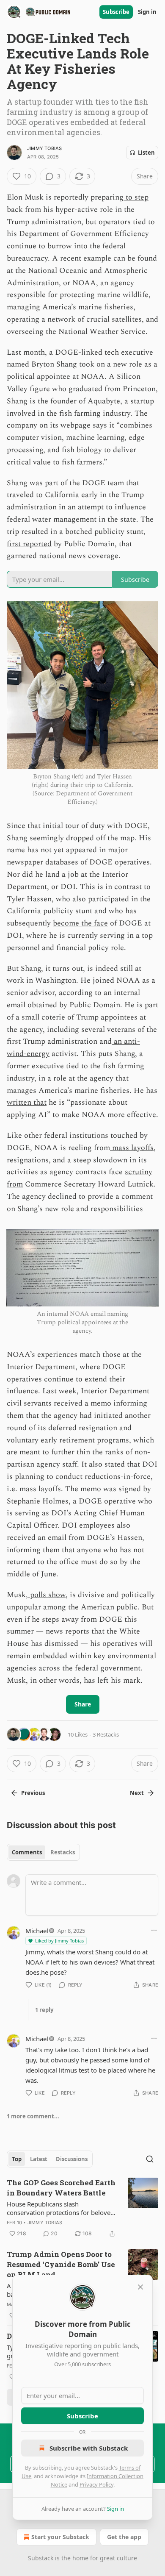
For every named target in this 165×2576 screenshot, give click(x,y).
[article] (82, 2208)
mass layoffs (132, 1148)
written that (27, 1102)
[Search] (150, 2159)
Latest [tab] (39, 2159)
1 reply (44, 2010)
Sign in (147, 12)
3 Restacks (106, 1734)
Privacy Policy (96, 2484)
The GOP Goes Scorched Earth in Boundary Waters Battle (61, 2188)
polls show (47, 1595)
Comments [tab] (27, 1852)
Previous (33, 1793)
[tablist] (43, 1852)
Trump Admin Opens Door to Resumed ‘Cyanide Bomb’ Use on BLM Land (61, 2264)
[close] (140, 2287)
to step (136, 197)
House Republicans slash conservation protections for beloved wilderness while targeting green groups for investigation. (60, 2208)
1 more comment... (33, 2116)
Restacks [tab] (63, 1852)
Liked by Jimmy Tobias (59, 1941)
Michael (37, 1931)
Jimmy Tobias (44, 148)
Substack (41, 2558)
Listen (146, 153)
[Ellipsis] (154, 1930)
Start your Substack (60, 2537)
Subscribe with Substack (89, 2448)
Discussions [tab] (72, 2159)
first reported (29, 544)
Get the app (124, 2537)
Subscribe (116, 12)
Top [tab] (17, 2159)
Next (137, 1793)
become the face (80, 923)
